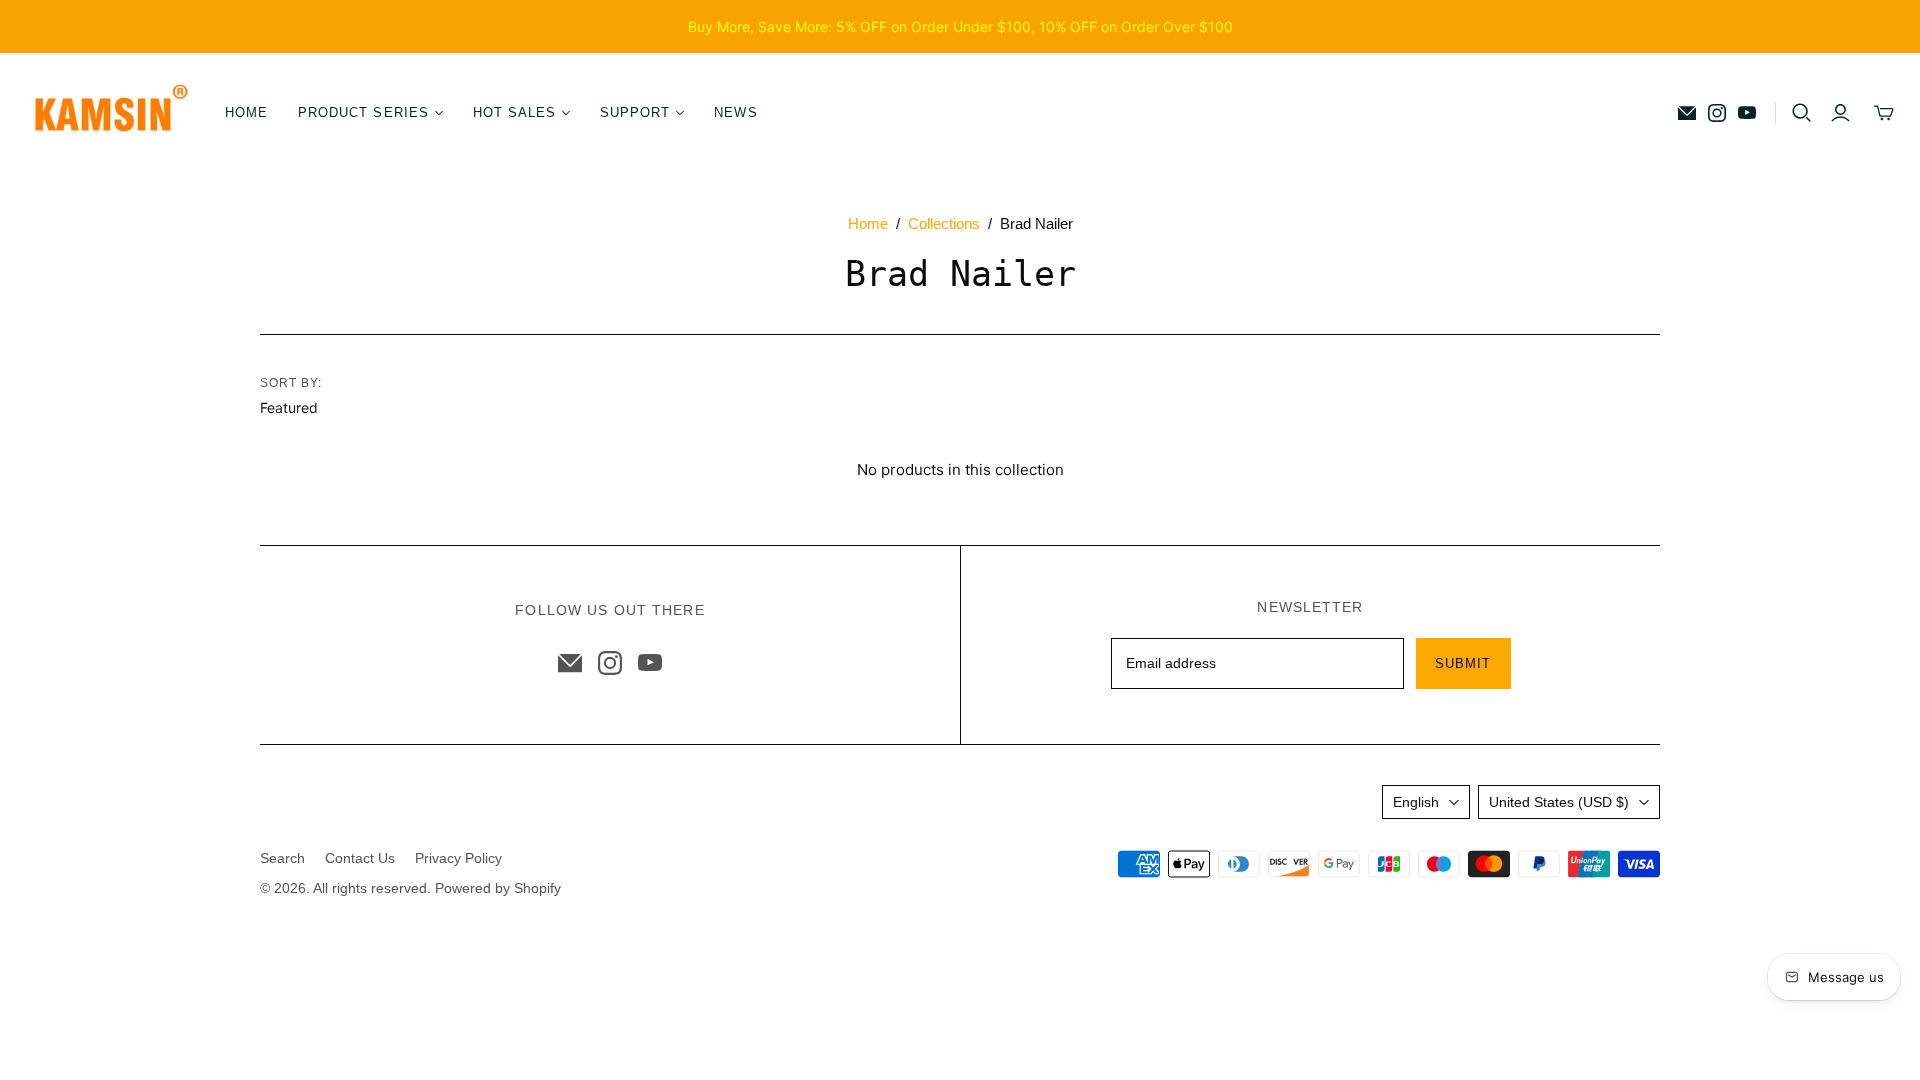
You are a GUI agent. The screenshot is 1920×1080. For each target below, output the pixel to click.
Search (282, 858)
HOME (246, 112)
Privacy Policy (458, 858)
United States (1559, 802)
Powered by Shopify (498, 888)
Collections (944, 223)
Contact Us (360, 858)
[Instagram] (1717, 113)
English (1416, 802)
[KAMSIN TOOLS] (110, 113)
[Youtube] (1747, 113)
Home (868, 223)
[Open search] (1802, 113)
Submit (1463, 663)
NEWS (735, 112)
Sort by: (291, 383)
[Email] (1687, 113)
